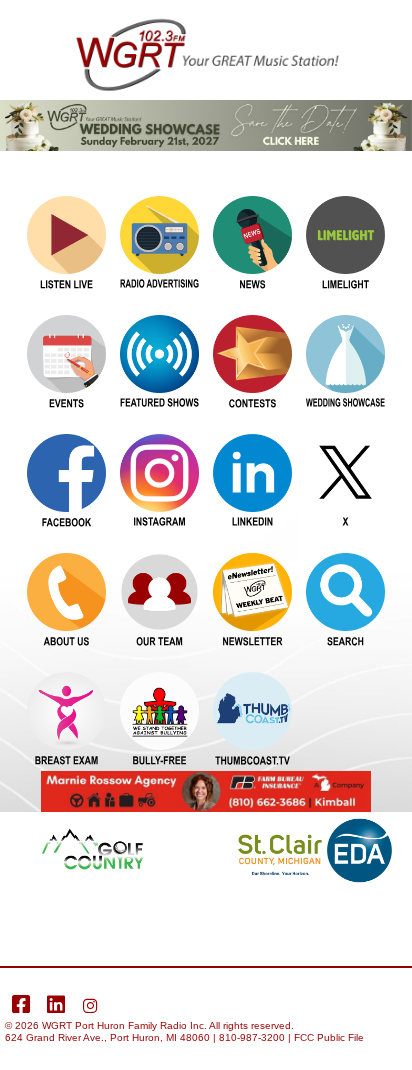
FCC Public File (329, 1037)
